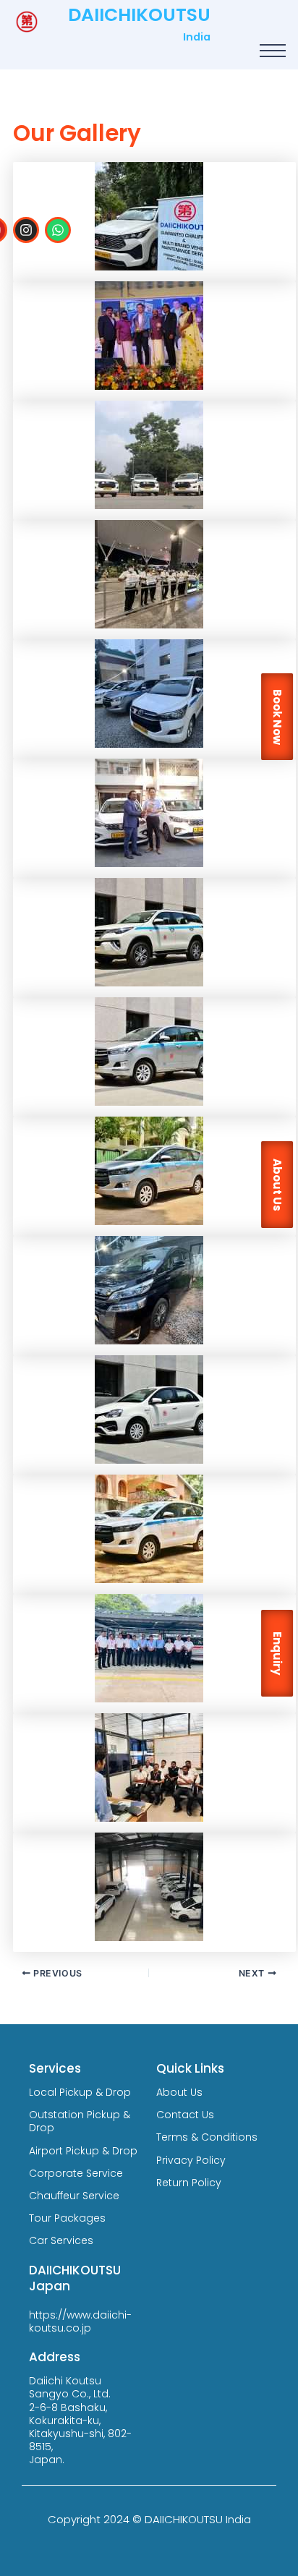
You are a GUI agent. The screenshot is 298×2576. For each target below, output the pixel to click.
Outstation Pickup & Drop (80, 2121)
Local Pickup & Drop (80, 2092)
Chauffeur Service (74, 2196)
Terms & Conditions (207, 2137)
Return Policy (189, 2183)
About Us (179, 2092)
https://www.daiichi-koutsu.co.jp (80, 2321)
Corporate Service (76, 2173)
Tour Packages (67, 2218)
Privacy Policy (191, 2160)
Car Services (61, 2240)
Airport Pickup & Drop (83, 2151)
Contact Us (185, 2115)
